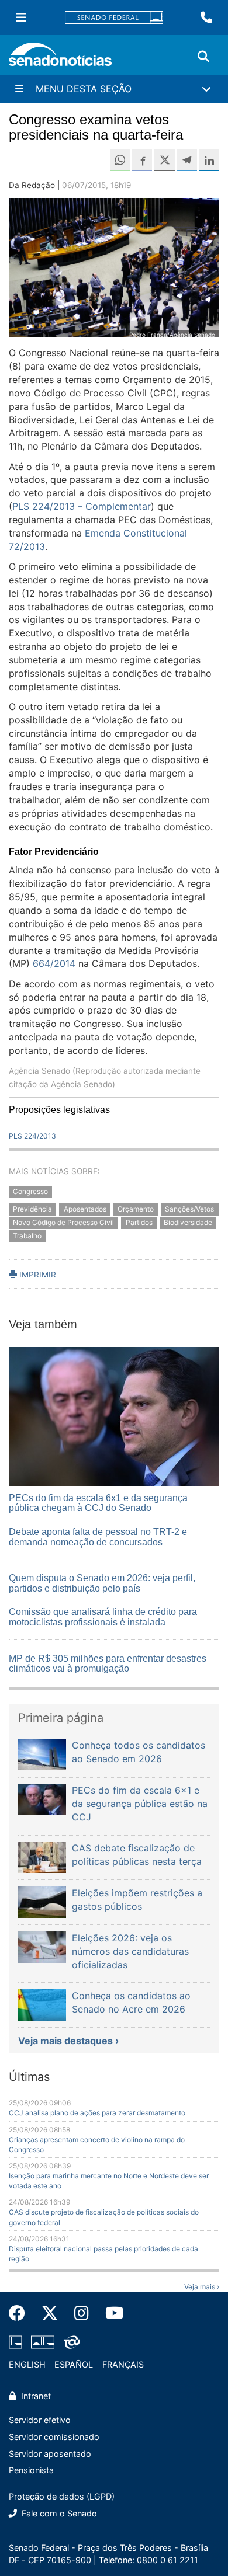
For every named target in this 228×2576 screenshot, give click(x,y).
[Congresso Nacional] (43, 2341)
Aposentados (85, 1209)
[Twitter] (50, 2313)
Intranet (35, 2396)
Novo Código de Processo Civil (63, 1223)
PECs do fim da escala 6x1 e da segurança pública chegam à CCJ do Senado (98, 1503)
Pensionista (31, 2470)
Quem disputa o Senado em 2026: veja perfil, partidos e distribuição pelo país (102, 1583)
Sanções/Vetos (189, 1209)
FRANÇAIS (123, 2364)
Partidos (139, 1223)
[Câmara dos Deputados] (15, 2341)
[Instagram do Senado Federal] (82, 2313)
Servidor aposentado (50, 2454)
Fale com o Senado (58, 2513)
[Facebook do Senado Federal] (21, 2313)
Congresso (30, 1191)
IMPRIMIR (37, 1275)
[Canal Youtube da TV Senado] (110, 2313)
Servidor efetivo (40, 2420)
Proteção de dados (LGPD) (62, 2496)
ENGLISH (27, 2364)
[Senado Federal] (114, 18)
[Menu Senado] (21, 18)
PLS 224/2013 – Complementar (82, 506)
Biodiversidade (188, 1223)
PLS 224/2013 (32, 1136)
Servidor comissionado (54, 2437)
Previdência (32, 1209)
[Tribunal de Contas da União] (72, 2341)
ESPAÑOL (74, 2364)
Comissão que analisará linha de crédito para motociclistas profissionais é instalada (103, 1617)
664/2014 (54, 963)
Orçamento (136, 1209)
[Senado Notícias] (60, 59)
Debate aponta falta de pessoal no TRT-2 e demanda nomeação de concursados (98, 1537)
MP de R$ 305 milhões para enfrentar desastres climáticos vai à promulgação (108, 1664)
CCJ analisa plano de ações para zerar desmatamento (97, 2113)
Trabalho (27, 1236)
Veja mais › (202, 2287)
